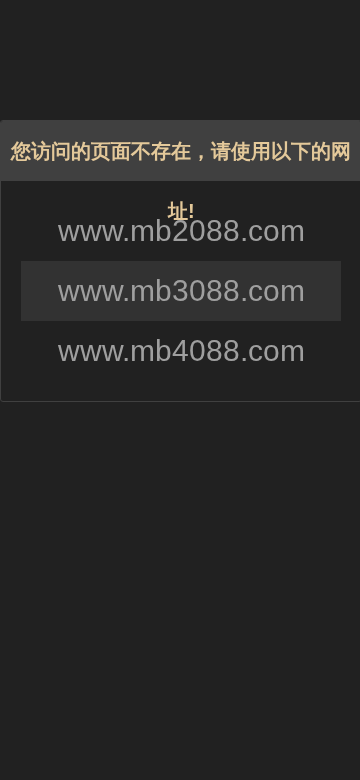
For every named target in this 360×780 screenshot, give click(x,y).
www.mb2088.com (181, 230)
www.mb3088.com (181, 290)
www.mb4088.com (181, 350)
